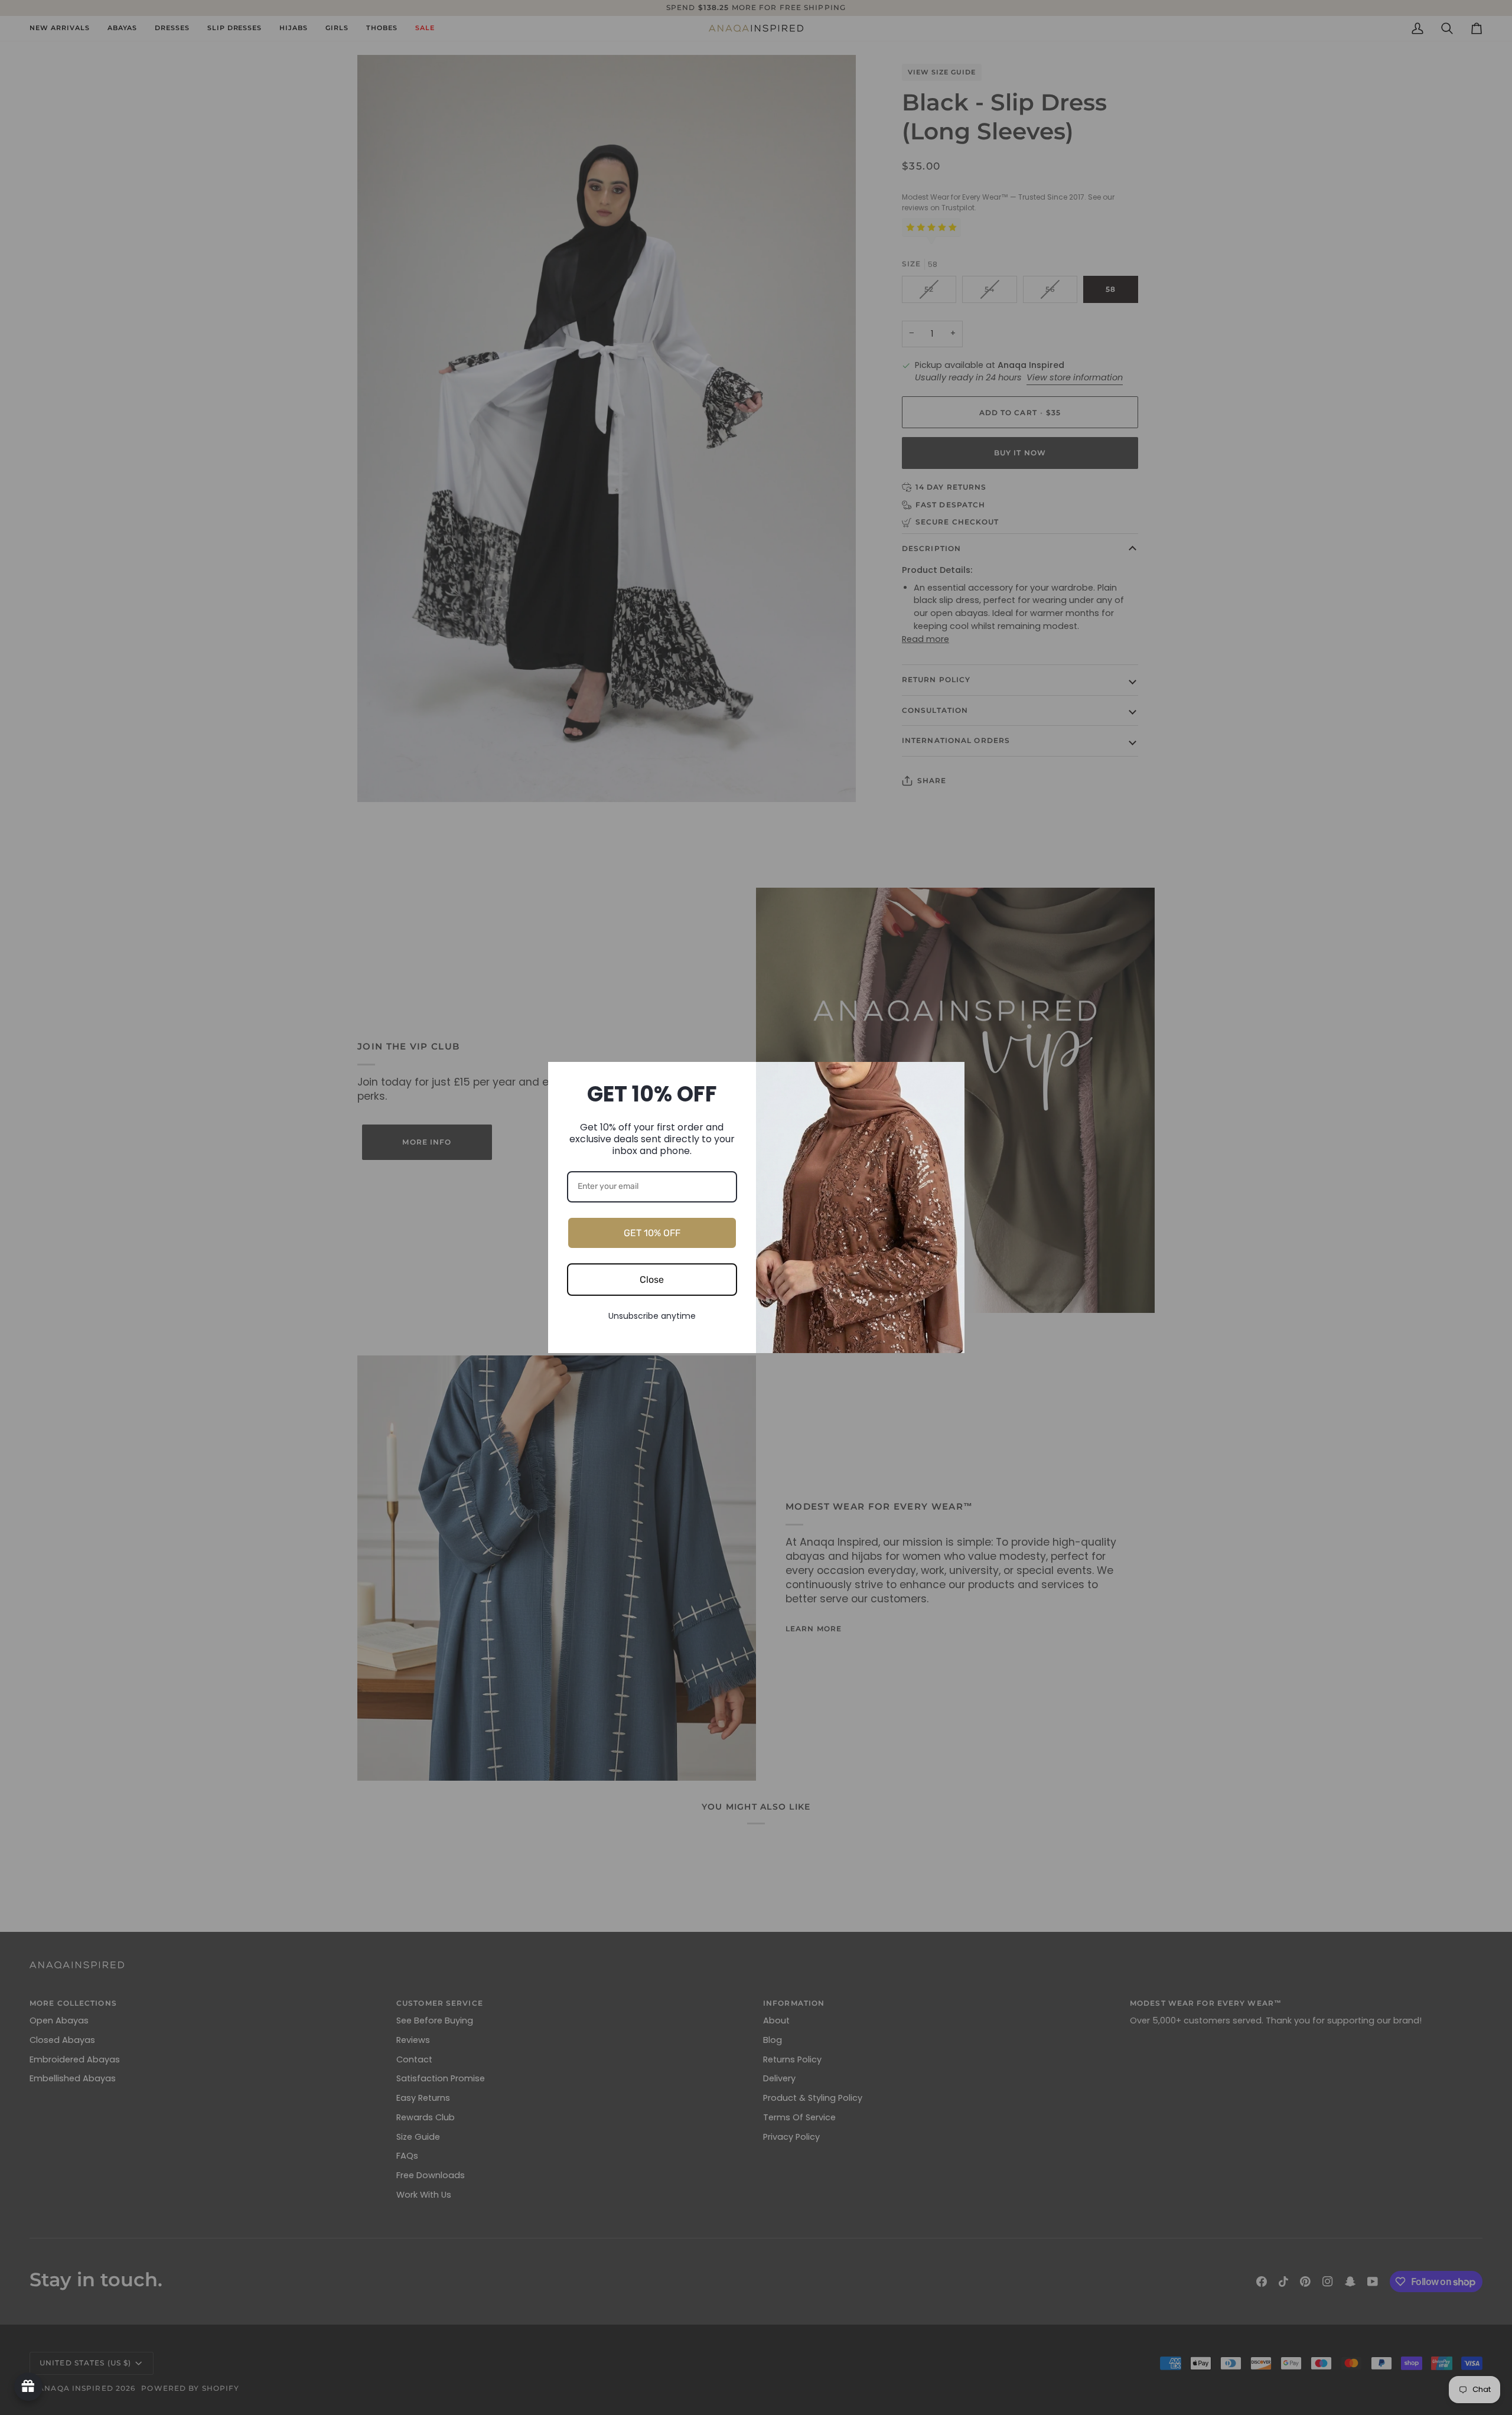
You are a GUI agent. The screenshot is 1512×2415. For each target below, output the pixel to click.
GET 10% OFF (652, 1233)
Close (652, 1280)
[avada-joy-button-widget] (28, 2387)
